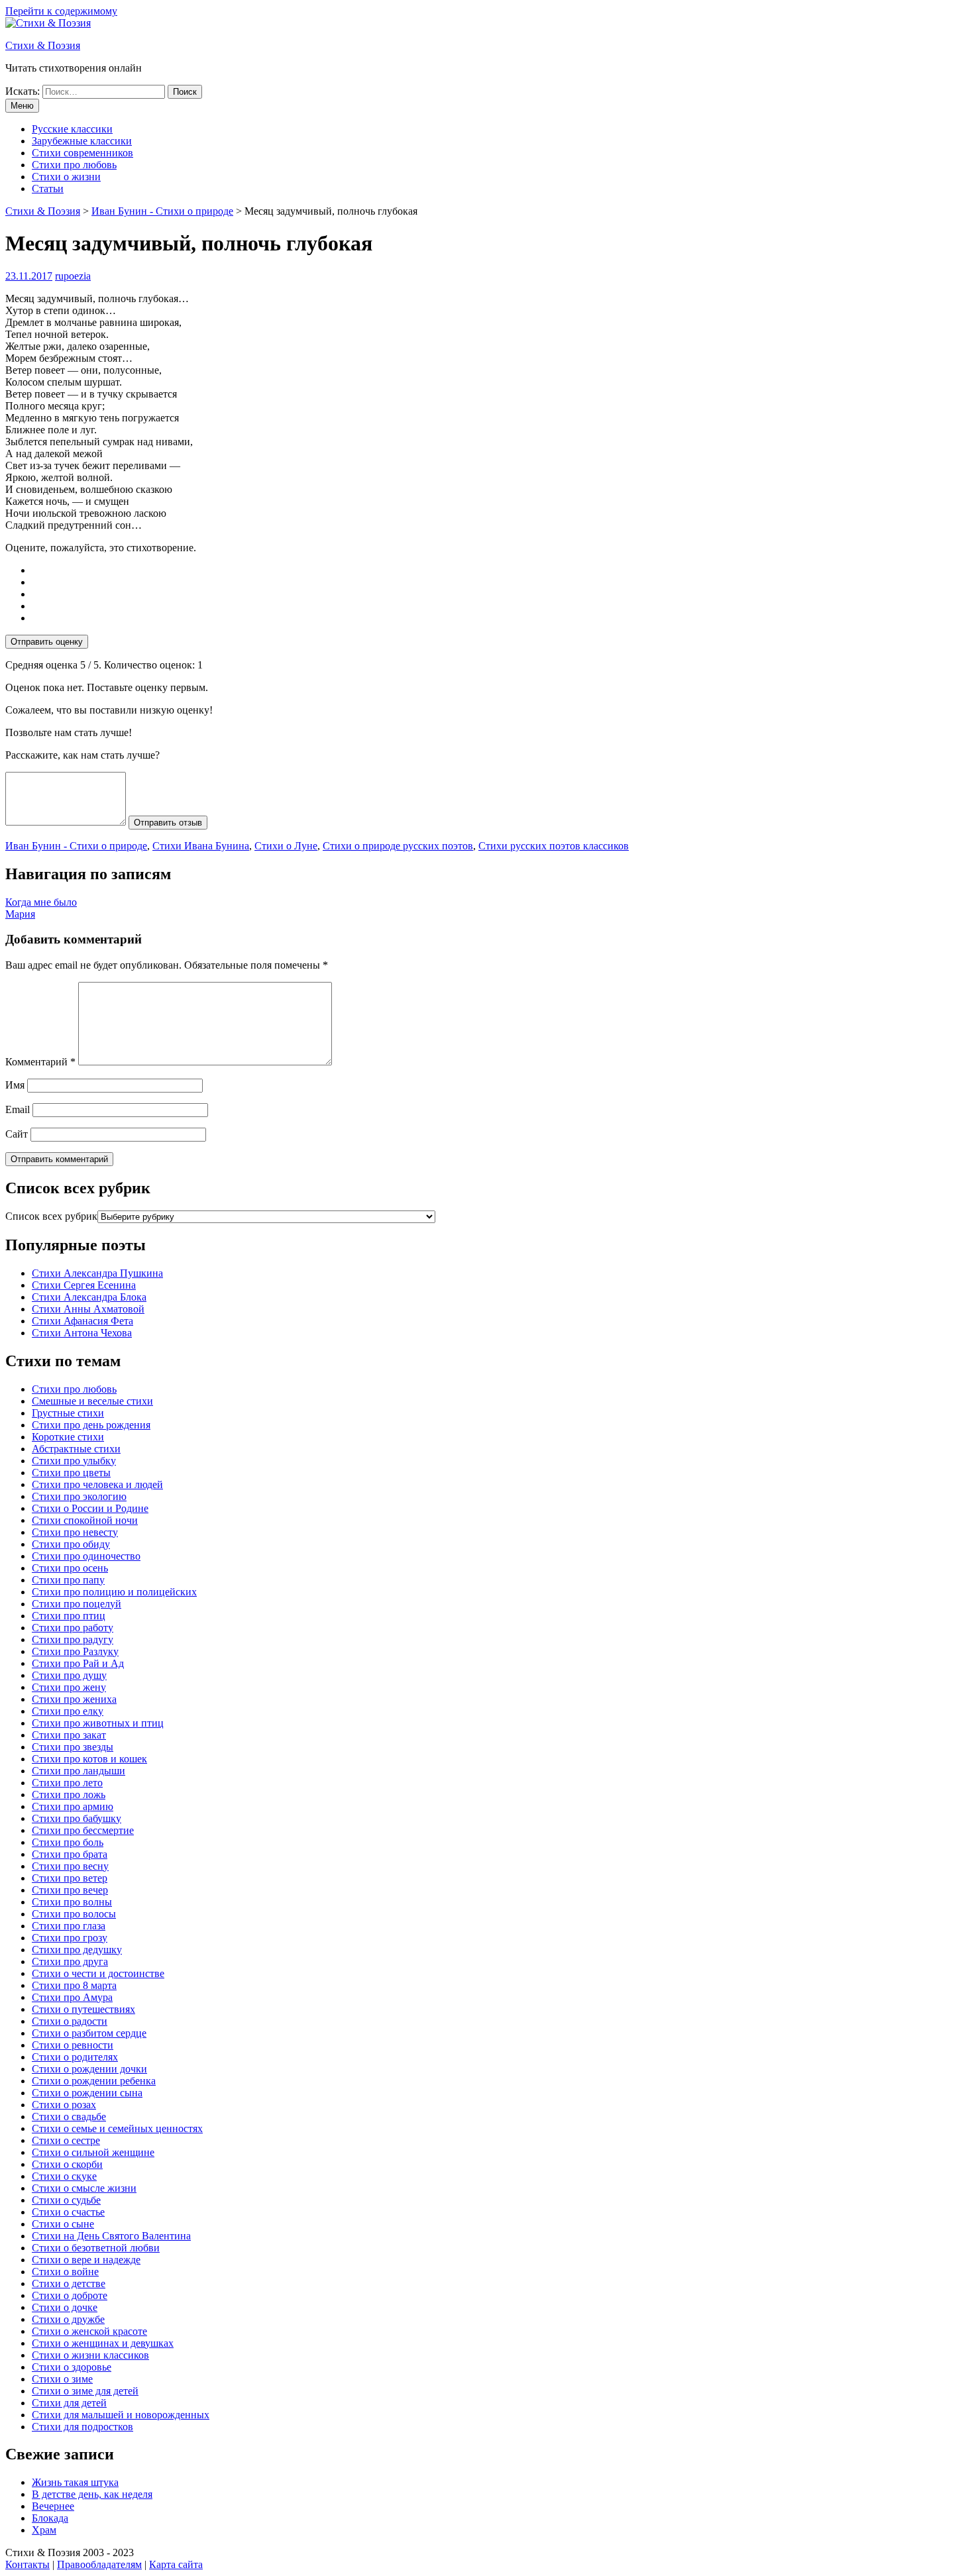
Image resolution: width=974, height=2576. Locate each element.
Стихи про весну (70, 1866)
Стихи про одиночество (86, 1556)
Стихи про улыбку (74, 1461)
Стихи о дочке (65, 2307)
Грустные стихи (68, 1413)
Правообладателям (99, 2564)
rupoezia (73, 276)
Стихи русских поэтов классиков (554, 846)
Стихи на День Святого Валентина (111, 2236)
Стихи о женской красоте (89, 2331)
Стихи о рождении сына (87, 2093)
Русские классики (72, 129)
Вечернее (53, 2506)
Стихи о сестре (66, 2140)
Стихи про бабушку (77, 1818)
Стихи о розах (64, 2105)
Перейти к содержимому (61, 11)
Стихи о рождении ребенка (94, 2081)
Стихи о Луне (286, 846)
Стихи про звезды (73, 1747)
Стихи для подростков (82, 2427)
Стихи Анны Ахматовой (88, 1309)
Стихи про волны (72, 1902)
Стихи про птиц (69, 1616)
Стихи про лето (67, 1783)
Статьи (48, 188)
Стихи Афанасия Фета (82, 1321)
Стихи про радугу (73, 1639)
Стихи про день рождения (91, 1425)
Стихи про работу (73, 1628)
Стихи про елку (68, 1711)
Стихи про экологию (79, 1496)
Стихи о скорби (67, 2164)
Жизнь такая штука (75, 2482)
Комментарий (40, 1062)
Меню (22, 106)
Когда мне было (41, 902)
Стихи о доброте (70, 2295)
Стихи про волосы (74, 1914)
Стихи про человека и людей (97, 1484)
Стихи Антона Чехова (82, 1333)
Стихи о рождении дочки (89, 2069)
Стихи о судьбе (66, 2200)
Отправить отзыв (168, 823)
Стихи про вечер (70, 1890)
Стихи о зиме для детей (85, 2391)
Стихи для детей (69, 2403)
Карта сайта (176, 2564)
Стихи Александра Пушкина (97, 1273)
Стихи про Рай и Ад (78, 1663)
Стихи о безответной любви (96, 2248)
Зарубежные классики (82, 141)
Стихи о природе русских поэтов (398, 846)
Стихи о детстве (69, 2283)
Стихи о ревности (73, 2045)
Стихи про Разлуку (75, 1651)
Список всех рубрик (51, 1216)
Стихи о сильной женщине (93, 2152)
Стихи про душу (69, 1675)
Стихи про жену (69, 1687)
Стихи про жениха (74, 1699)
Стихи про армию (73, 1806)
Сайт (17, 1134)
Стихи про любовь (74, 165)
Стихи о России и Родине (90, 1508)
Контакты (27, 2564)
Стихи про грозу (70, 1938)
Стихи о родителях (75, 2057)
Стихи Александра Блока (89, 1297)
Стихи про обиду (71, 1544)
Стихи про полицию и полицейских (114, 1592)
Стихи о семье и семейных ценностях (117, 2128)
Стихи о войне (65, 2272)
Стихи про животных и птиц (98, 1723)
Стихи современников (82, 153)
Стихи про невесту (75, 1532)
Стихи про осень (70, 1568)
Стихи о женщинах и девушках (103, 2343)
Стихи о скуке (64, 2176)
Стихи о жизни (66, 177)
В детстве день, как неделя (92, 2494)
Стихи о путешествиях (83, 2009)
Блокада (50, 2518)
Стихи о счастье (68, 2212)
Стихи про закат (69, 1735)
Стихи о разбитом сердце (89, 2033)
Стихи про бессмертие (83, 1830)
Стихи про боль (68, 1842)
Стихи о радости (70, 2021)
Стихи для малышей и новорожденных (121, 2415)
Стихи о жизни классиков (90, 2355)
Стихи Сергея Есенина (84, 1285)
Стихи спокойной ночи (85, 1520)
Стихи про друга (70, 1961)
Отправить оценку (47, 642)
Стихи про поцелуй (77, 1604)
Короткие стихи (68, 1437)
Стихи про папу (68, 1580)
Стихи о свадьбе (69, 2117)
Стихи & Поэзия (43, 45)
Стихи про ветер (70, 1878)
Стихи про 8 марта (74, 1985)
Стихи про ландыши (79, 1771)
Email (18, 1109)
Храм (44, 2530)
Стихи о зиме (62, 2379)
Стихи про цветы (71, 1473)
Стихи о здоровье (72, 2367)
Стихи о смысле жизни (84, 2188)
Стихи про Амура (72, 1997)
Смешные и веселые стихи (92, 1401)
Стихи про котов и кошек (89, 1759)
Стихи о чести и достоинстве (98, 1973)
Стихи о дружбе (68, 2319)
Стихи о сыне (63, 2224)
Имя (15, 1085)
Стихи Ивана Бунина (201, 846)
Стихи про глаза (69, 1926)
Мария (20, 914)
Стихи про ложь (69, 1795)
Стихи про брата (70, 1854)
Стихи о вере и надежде (86, 2260)
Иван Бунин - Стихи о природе (76, 846)
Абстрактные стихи (76, 1449)
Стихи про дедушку (77, 1950)
